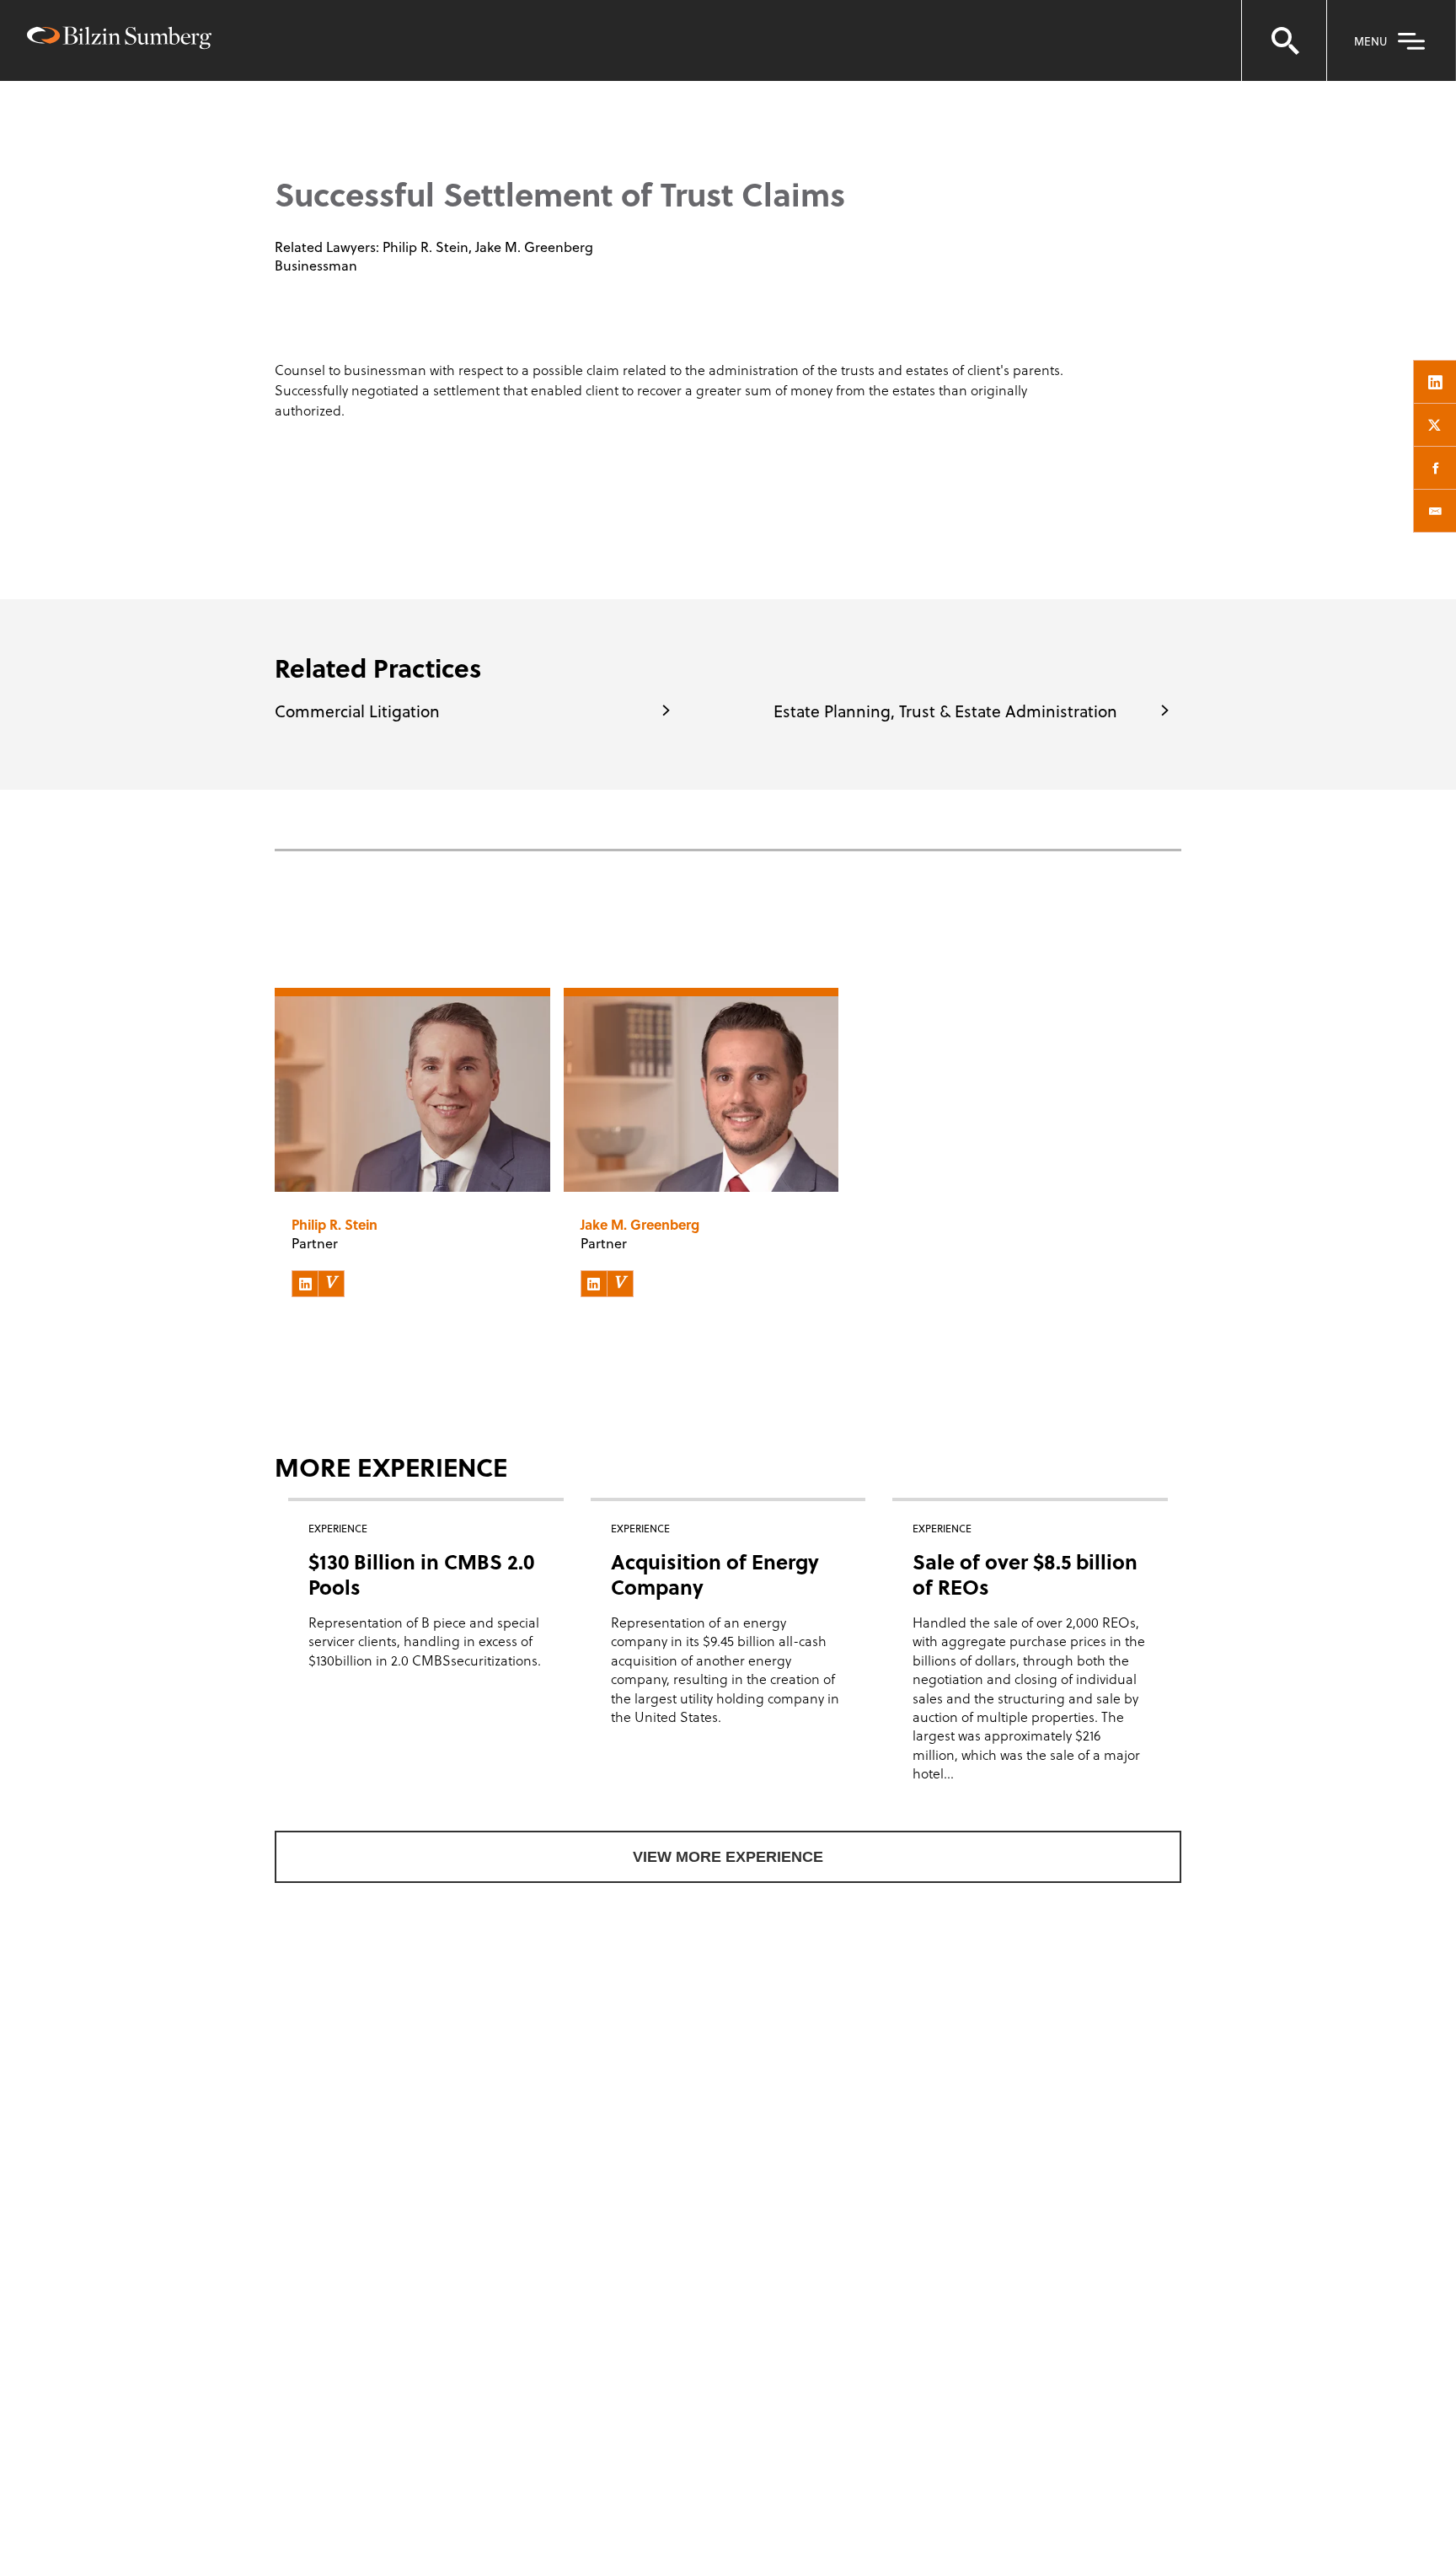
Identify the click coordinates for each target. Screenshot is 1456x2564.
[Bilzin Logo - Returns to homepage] (119, 40)
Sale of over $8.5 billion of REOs (1025, 1574)
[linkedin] (1435, 382)
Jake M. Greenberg (534, 247)
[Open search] (1284, 40)
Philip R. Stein (426, 247)
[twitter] (1435, 425)
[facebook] (1435, 468)
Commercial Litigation (357, 711)
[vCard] (331, 1284)
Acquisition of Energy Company (715, 1574)
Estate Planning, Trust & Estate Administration (945, 711)
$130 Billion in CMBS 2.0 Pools (421, 1574)
